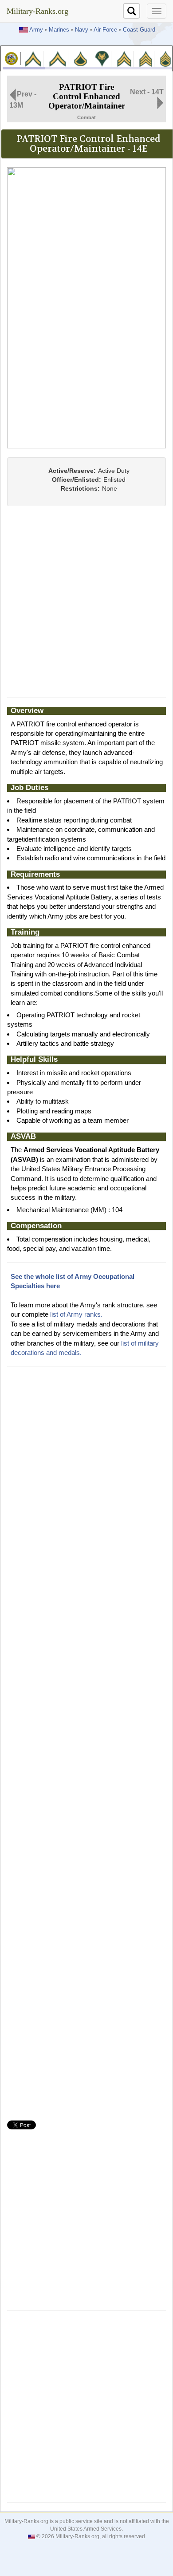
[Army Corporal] (124, 58)
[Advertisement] (86, 602)
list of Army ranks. (76, 1314)
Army (36, 30)
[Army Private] (33, 58)
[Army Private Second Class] (57, 58)
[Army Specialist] (102, 58)
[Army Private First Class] (81, 58)
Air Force (105, 30)
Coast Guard (139, 30)
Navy (82, 30)
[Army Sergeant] (145, 58)
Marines (59, 30)
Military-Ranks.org (37, 11)
